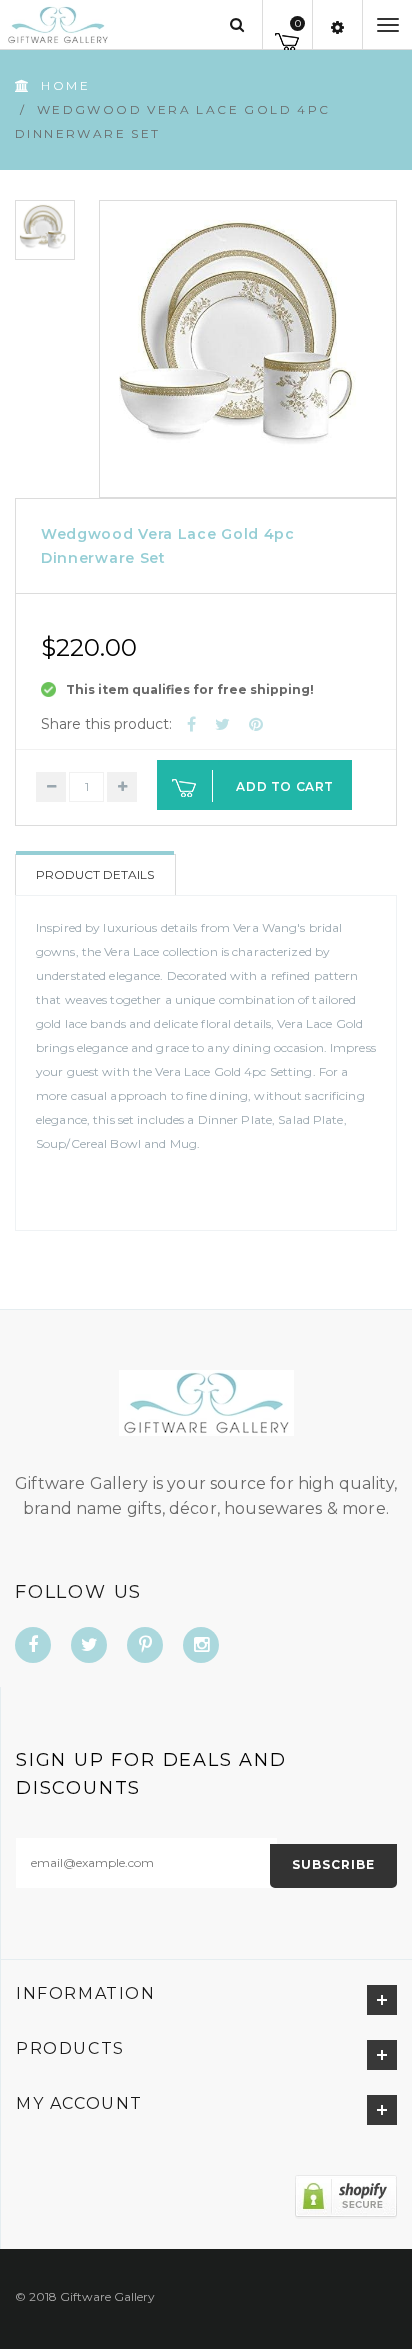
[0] (287, 38)
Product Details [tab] (95, 874)
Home (65, 85)
